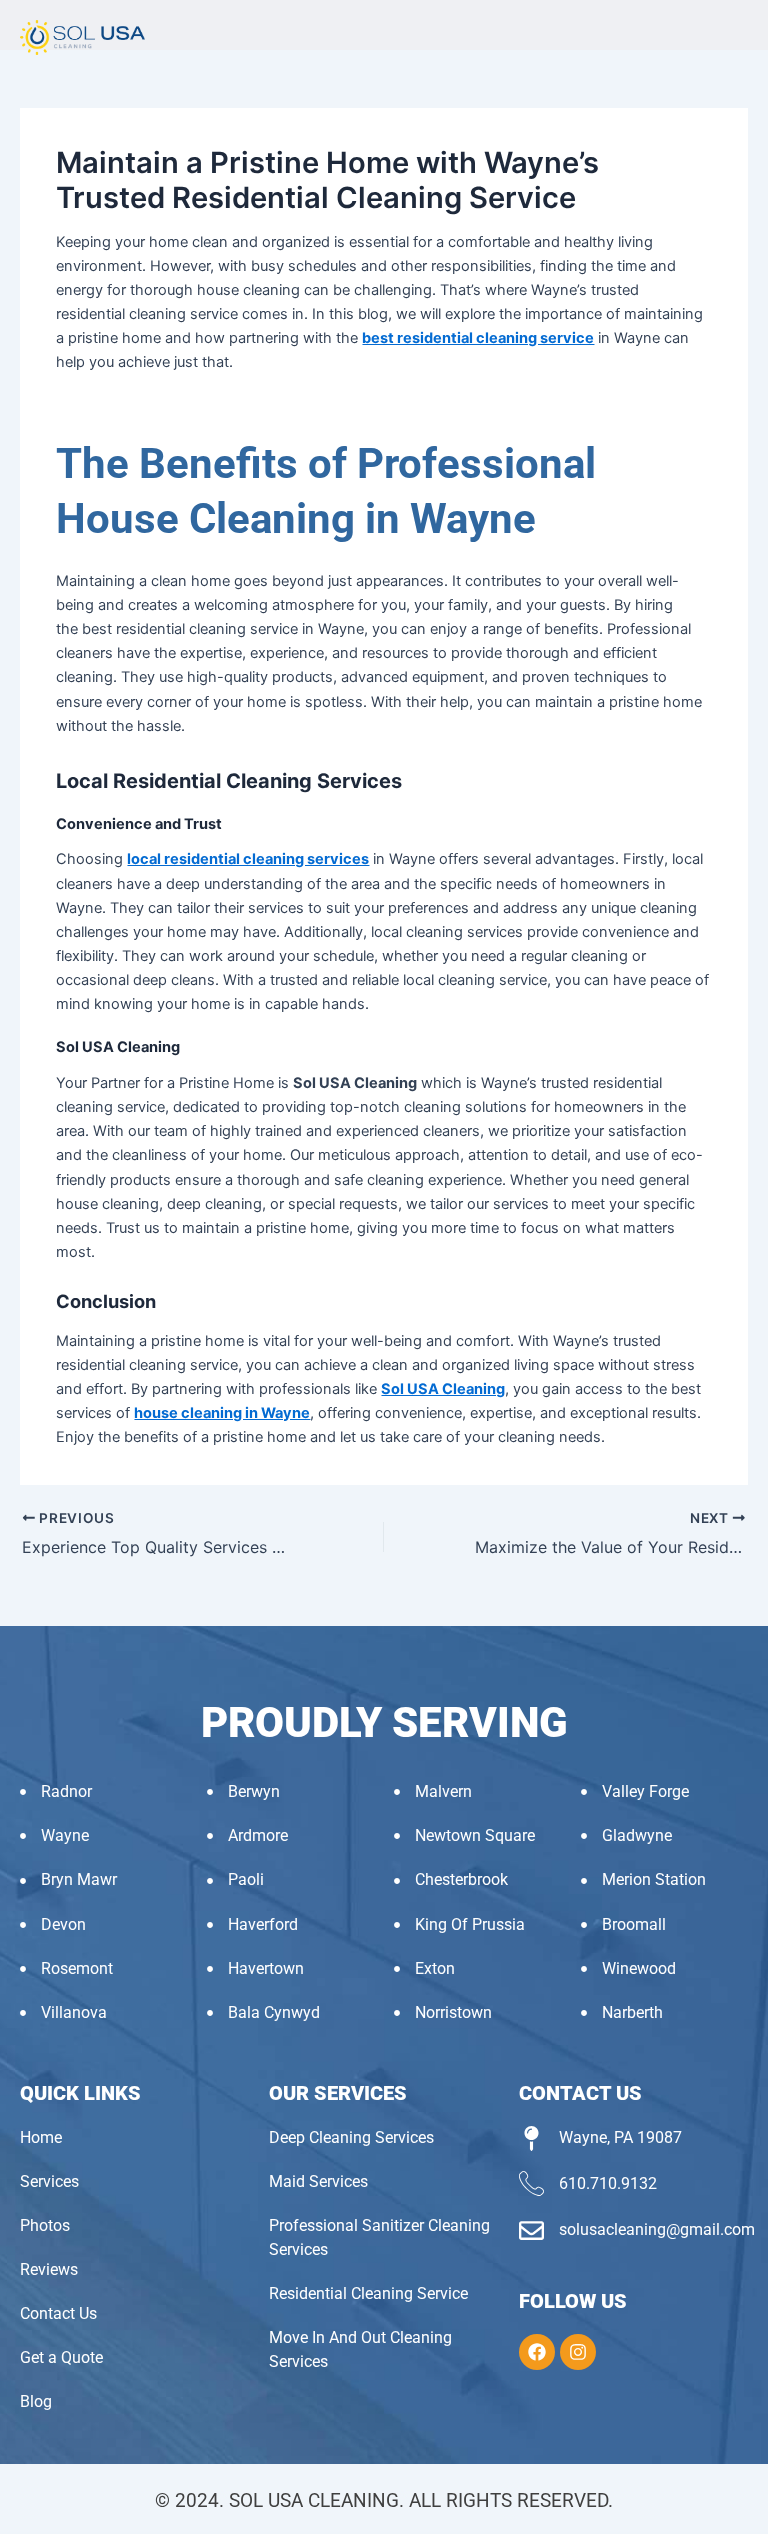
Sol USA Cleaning (443, 1389)
